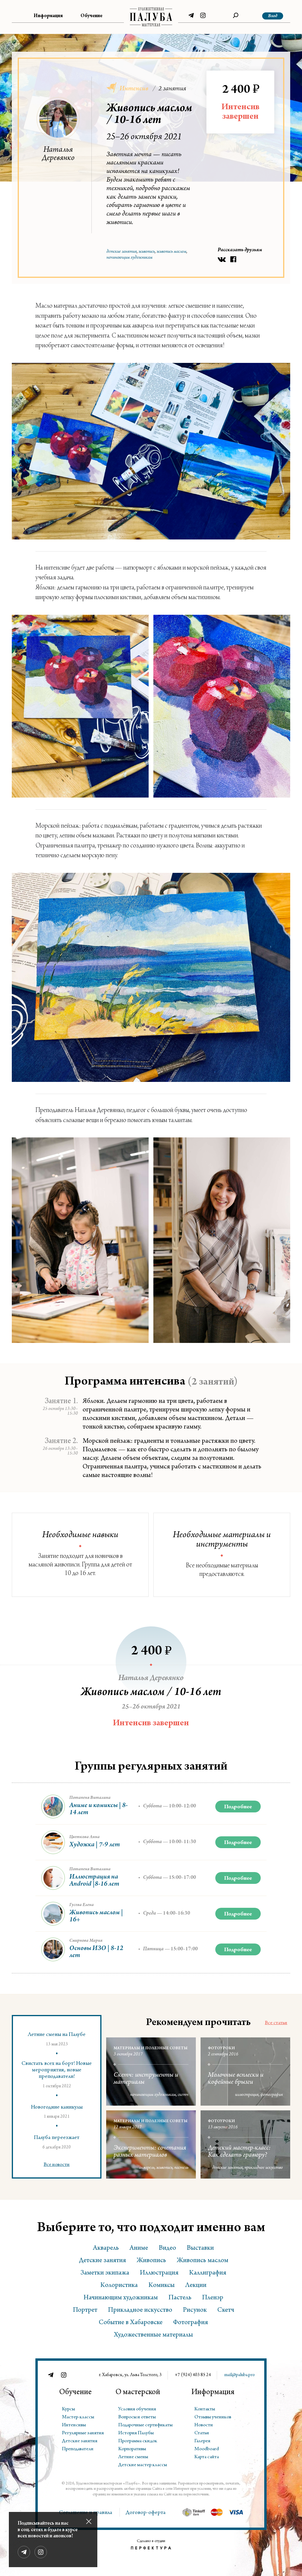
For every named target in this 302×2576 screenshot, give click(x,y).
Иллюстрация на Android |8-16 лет (94, 1881)
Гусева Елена (82, 1905)
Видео (167, 2249)
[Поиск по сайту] (236, 17)
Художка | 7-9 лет (95, 1845)
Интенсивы (74, 2425)
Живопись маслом (171, 252)
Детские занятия (122, 252)
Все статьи (276, 2023)
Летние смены (133, 2457)
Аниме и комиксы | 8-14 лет (99, 1809)
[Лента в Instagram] (203, 17)
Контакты (205, 2409)
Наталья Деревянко (58, 154)
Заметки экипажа (105, 2273)
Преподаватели (78, 2449)
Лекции (196, 2286)
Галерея (202, 2441)
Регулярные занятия (83, 2433)
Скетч (183, 2095)
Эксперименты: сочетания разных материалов (150, 2152)
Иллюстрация (247, 2095)
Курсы (68, 2409)
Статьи (202, 2433)
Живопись (147, 252)
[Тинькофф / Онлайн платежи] (193, 2512)
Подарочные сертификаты (145, 2425)
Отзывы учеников (213, 2417)
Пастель (181, 2168)
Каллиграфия (208, 2273)
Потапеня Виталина (90, 1798)
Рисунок (195, 2311)
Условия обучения (137, 2409)
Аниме (139, 2249)
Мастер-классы (78, 2417)
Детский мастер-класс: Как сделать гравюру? (239, 2152)
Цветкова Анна (84, 1837)
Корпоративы (132, 2449)
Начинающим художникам (129, 258)
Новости (204, 2425)
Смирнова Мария (86, 1941)
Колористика (119, 2286)
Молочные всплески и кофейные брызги (236, 2079)
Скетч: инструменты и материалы (146, 2079)
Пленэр (213, 2298)
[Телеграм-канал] (191, 17)
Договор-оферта (146, 2513)
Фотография (272, 2095)
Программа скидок (138, 2441)
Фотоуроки (221, 2049)
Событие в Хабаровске (131, 2323)
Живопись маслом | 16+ (96, 1917)
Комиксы (161, 2286)
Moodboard (207, 2449)
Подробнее (238, 1807)
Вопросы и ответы (137, 2417)
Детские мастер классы (143, 2465)
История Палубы (136, 2433)
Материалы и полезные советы (151, 2049)
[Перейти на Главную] (151, 17)
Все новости (57, 2165)
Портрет (85, 2311)
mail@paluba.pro (239, 2375)
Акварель (147, 2168)
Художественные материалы (153, 2335)
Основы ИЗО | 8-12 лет (96, 1952)
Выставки (200, 2249)
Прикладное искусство (264, 2168)
